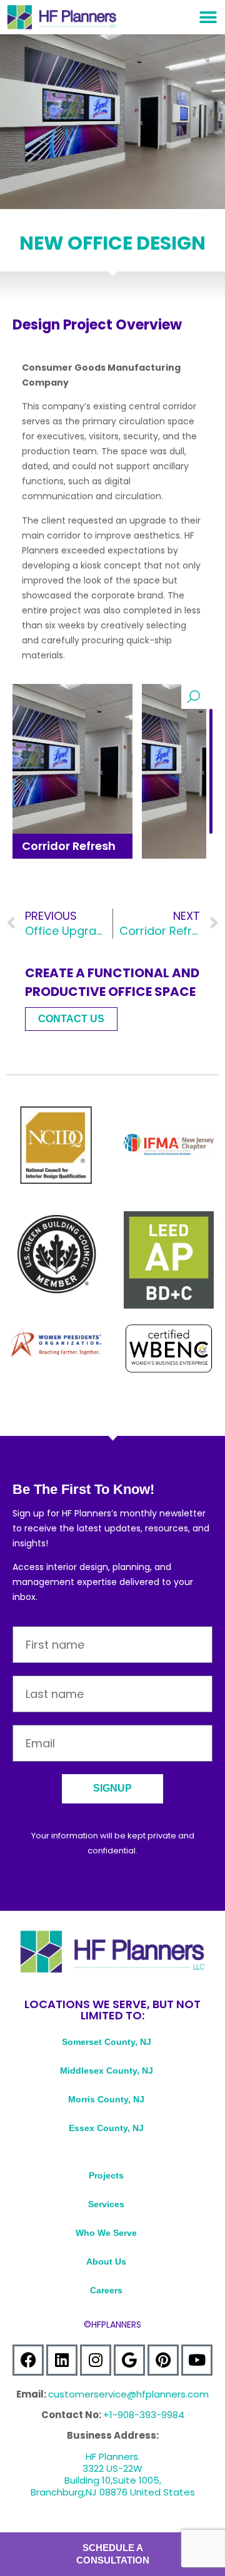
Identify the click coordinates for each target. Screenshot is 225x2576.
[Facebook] (28, 2360)
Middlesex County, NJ (107, 2071)
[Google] (129, 2360)
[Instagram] (96, 2360)
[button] (208, 17)
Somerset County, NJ (107, 2042)
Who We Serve (106, 2233)
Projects (106, 2175)
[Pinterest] (163, 2360)
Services (106, 2204)
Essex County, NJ (106, 2128)
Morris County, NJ (106, 2099)
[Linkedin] (62, 2360)
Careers (106, 2290)
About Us (106, 2261)
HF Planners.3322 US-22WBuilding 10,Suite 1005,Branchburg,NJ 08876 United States (113, 2474)
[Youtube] (197, 2360)
